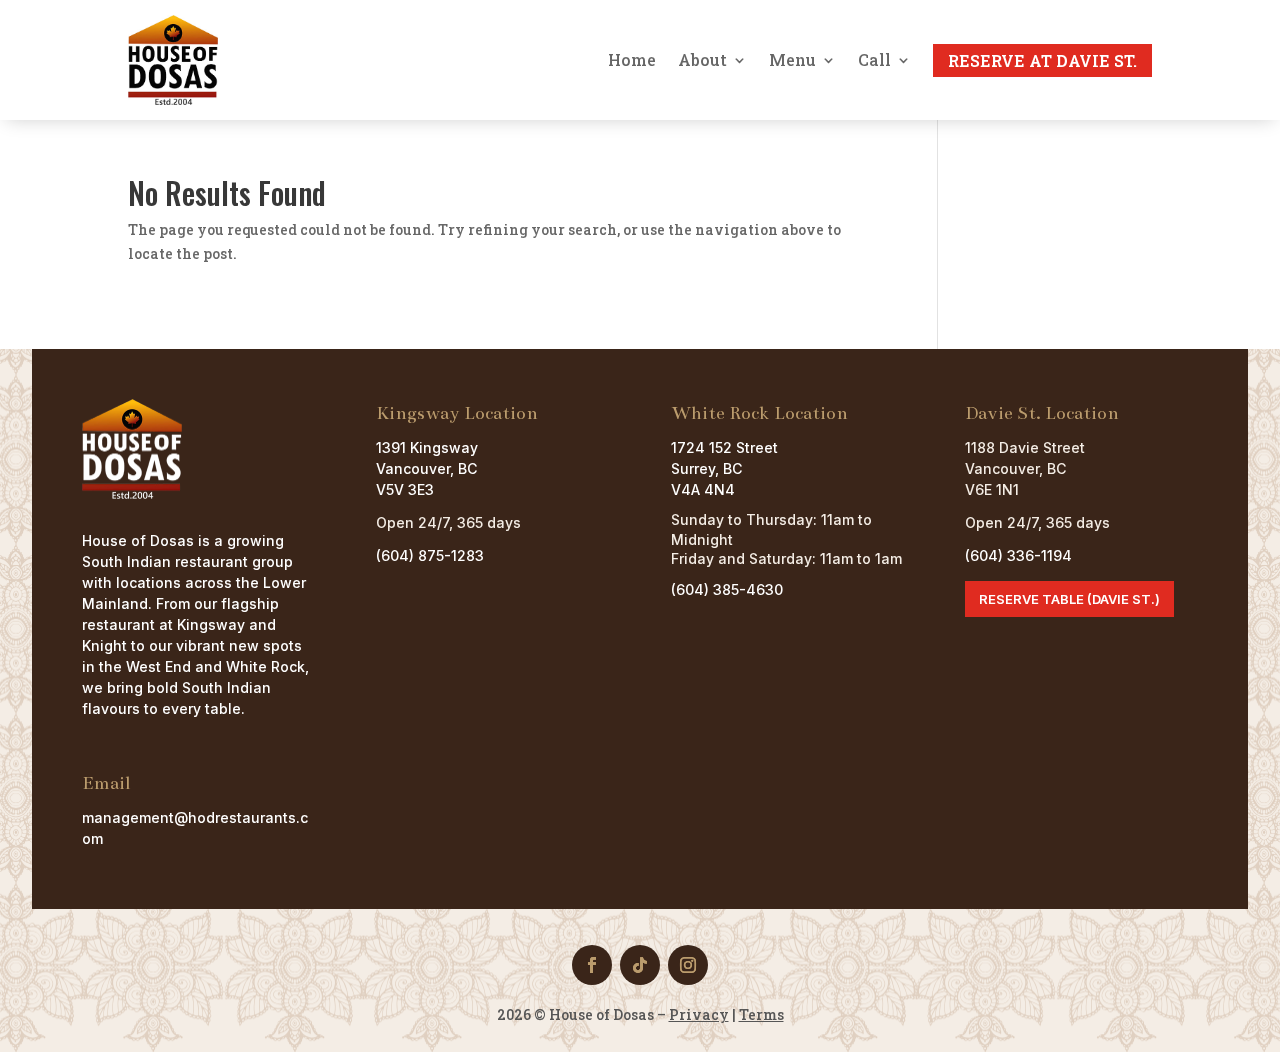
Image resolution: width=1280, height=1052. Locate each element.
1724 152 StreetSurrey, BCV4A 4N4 (724, 468)
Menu (792, 60)
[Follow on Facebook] (592, 965)
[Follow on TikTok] (640, 965)
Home (632, 60)
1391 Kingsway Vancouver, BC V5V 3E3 (427, 468)
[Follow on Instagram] (688, 965)
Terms (761, 1014)
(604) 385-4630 (727, 589)
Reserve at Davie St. (1042, 60)
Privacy (699, 1014)
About (702, 60)
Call (874, 60)
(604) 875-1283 (430, 555)
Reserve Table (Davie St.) (1069, 599)
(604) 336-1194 (1018, 555)
